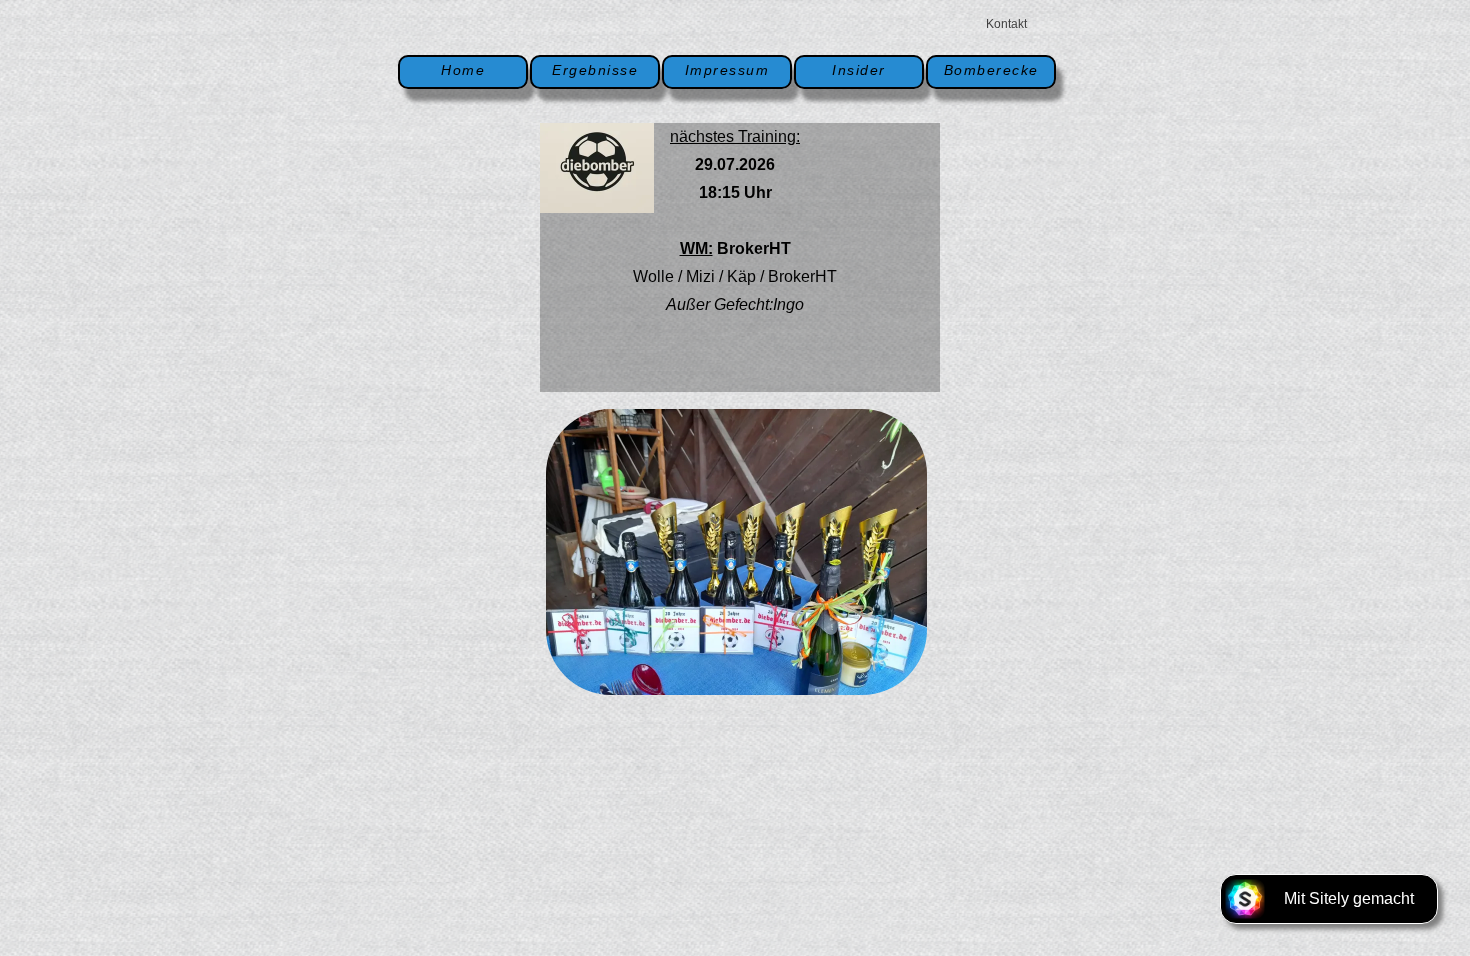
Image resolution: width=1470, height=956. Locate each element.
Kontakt (1006, 24)
